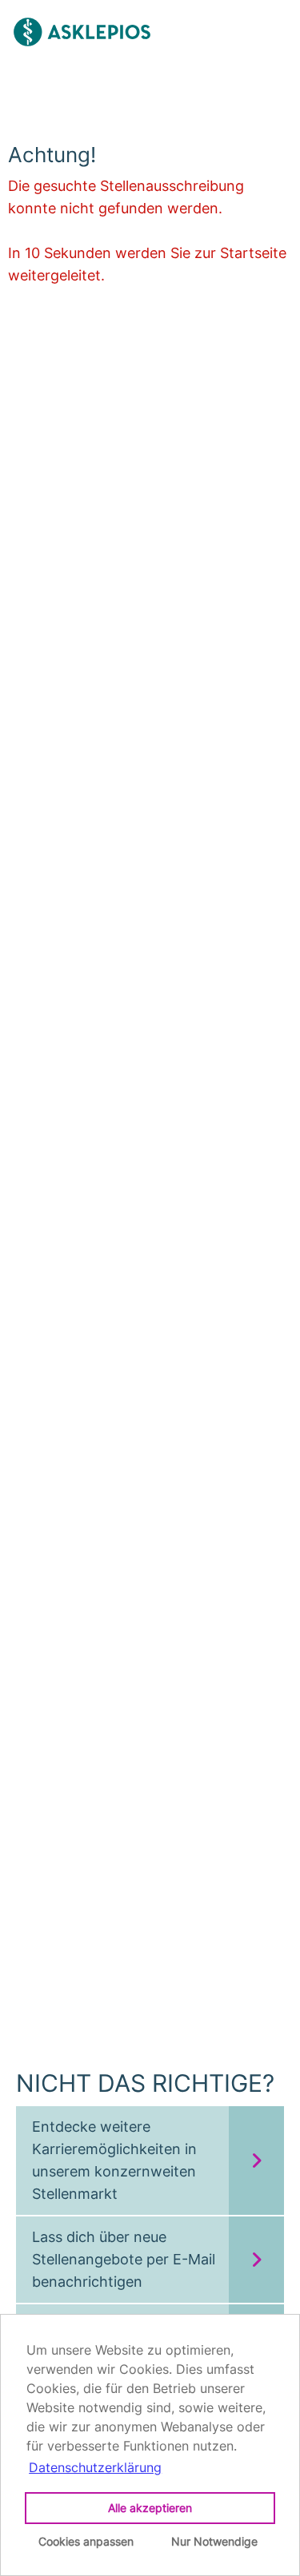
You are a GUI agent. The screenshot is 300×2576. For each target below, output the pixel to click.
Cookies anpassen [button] (86, 2541)
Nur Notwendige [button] (214, 2541)
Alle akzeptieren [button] (150, 2508)
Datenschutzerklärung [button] (95, 2467)
